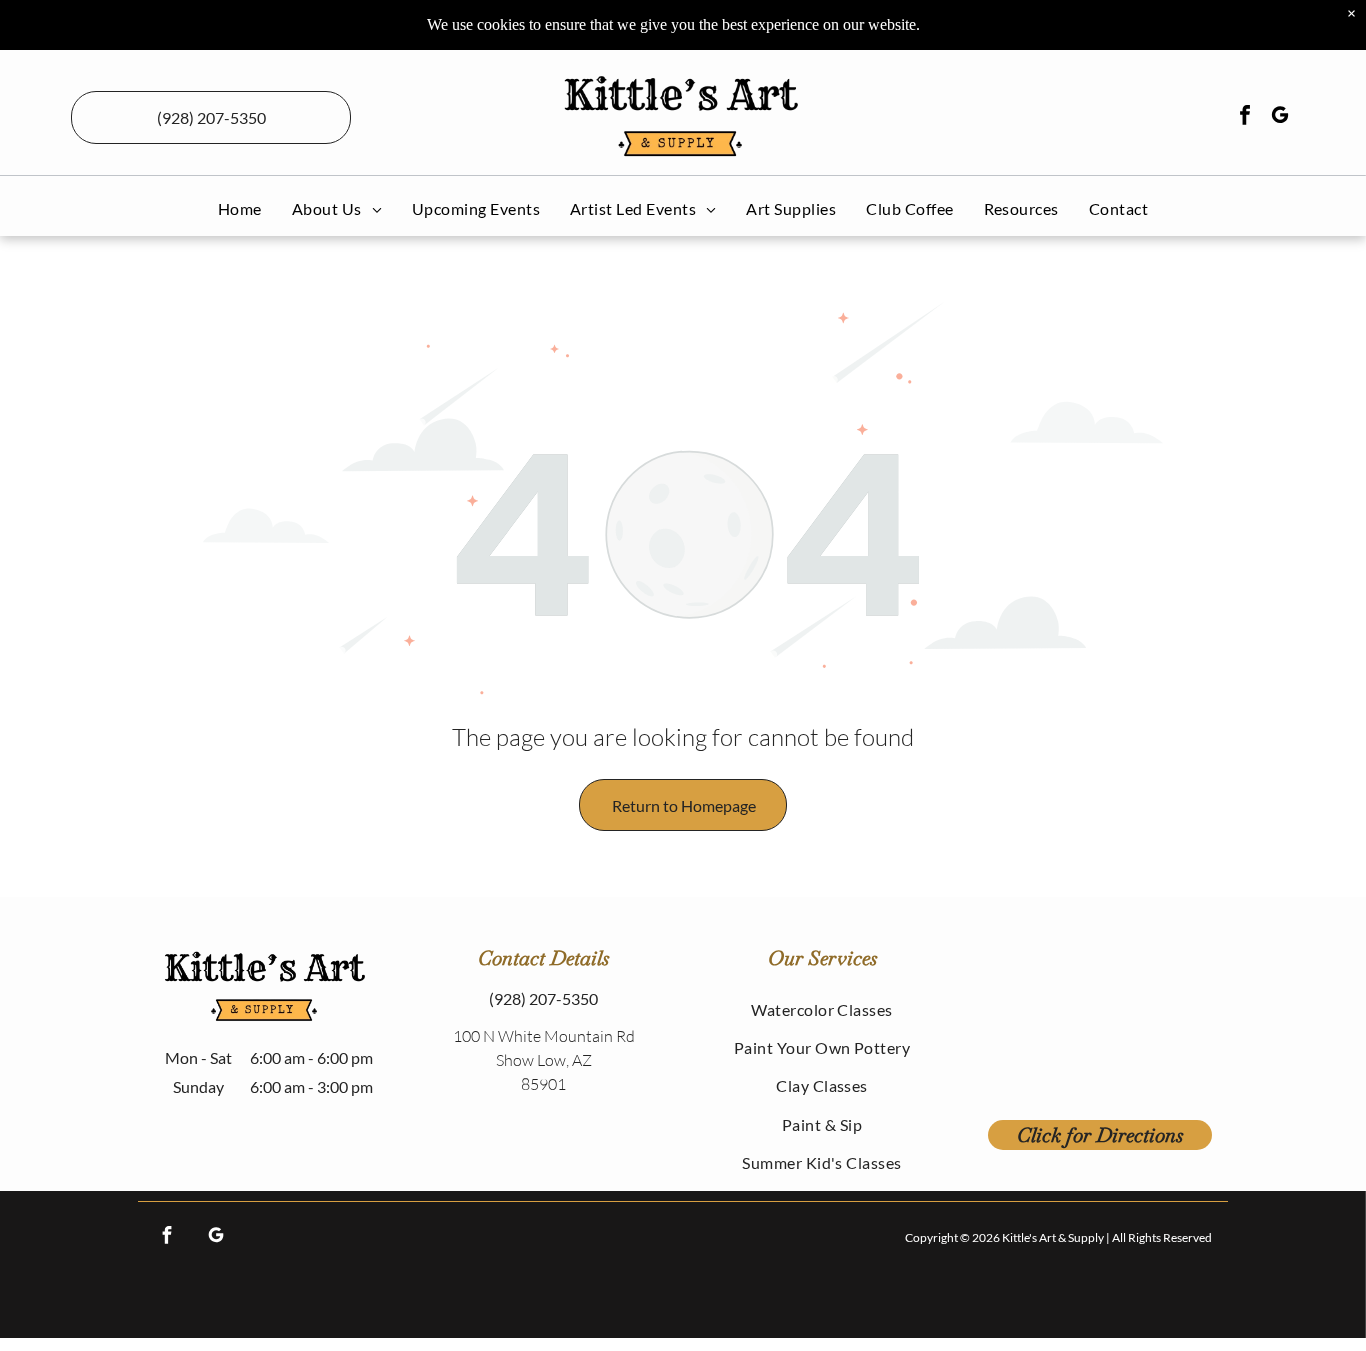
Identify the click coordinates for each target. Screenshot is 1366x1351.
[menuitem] (240, 208)
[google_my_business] (1280, 117)
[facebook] (1245, 117)
